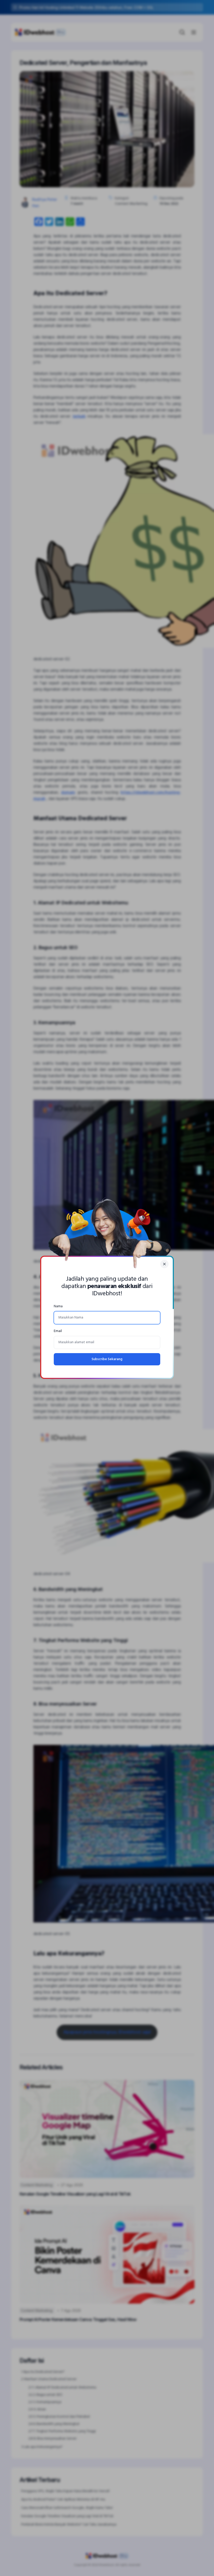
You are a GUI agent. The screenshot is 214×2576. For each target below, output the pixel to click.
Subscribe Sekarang (107, 1359)
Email (58, 1331)
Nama (58, 1306)
